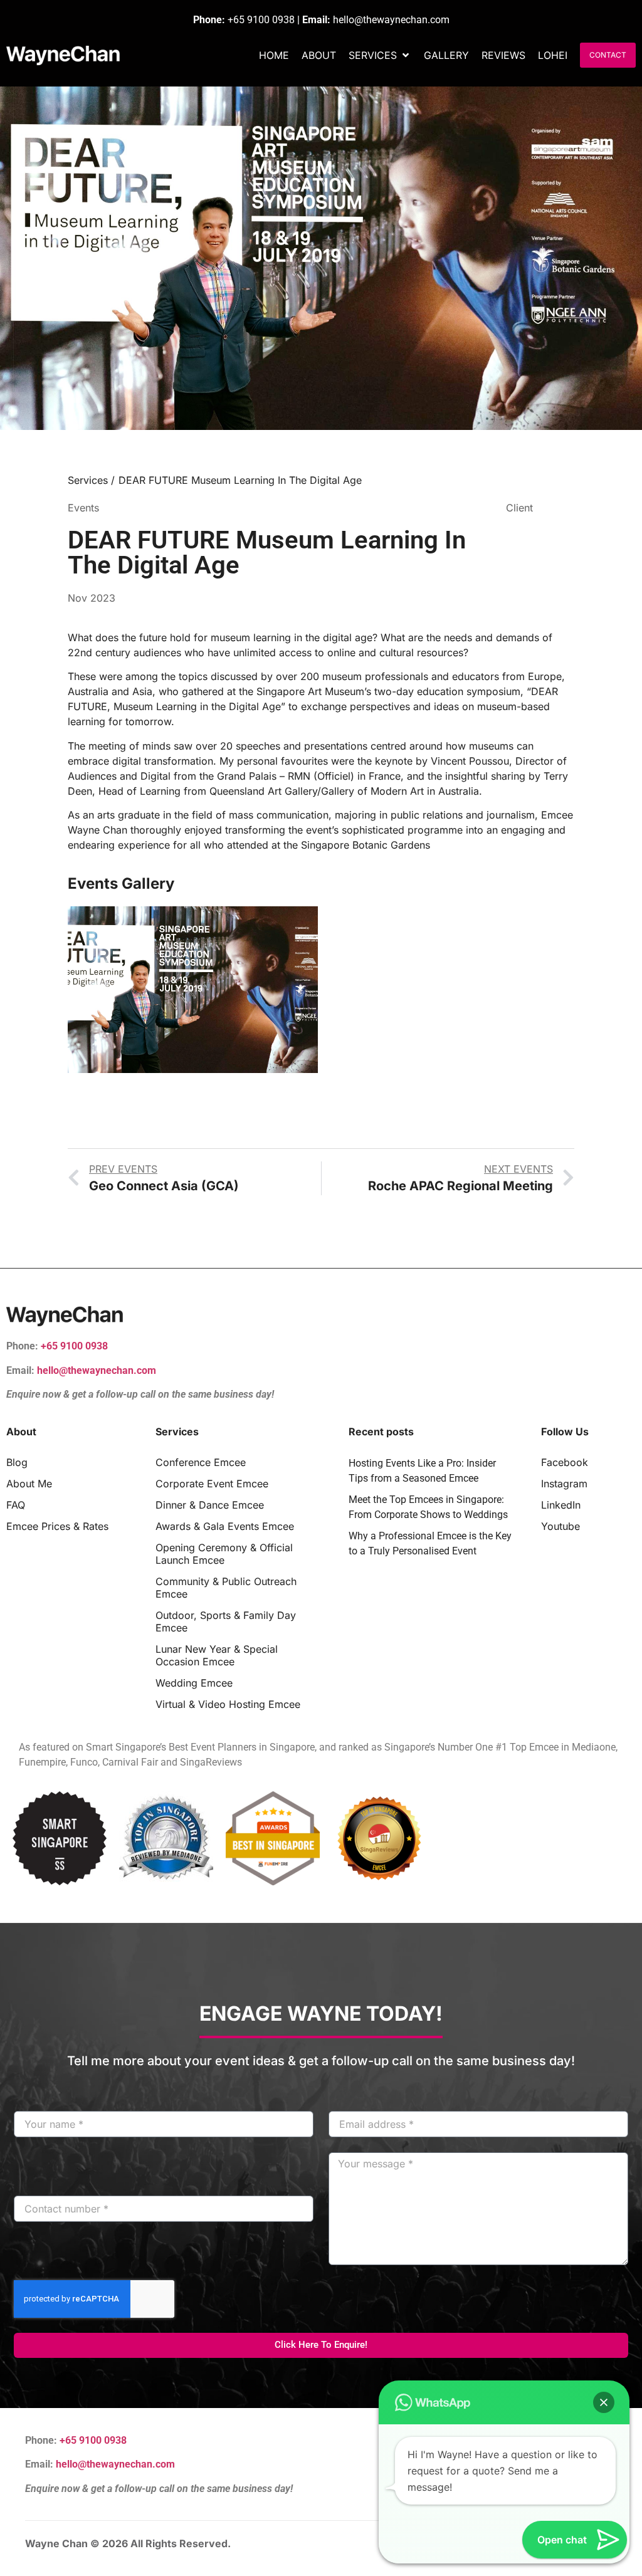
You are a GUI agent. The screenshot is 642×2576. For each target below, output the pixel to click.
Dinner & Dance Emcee (210, 1505)
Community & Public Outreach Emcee (226, 1588)
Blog (17, 1462)
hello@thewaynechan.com (391, 20)
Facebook (565, 1462)
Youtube (560, 1526)
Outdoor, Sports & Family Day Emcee (226, 1621)
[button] (380, 55)
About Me (29, 1484)
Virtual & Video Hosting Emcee (228, 1704)
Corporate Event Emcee (212, 1484)
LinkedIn (561, 1505)
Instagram (564, 1484)
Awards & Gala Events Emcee (225, 1526)
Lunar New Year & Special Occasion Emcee (217, 1655)
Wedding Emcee (194, 1683)
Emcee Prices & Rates (57, 1526)
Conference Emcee (201, 1462)
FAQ (16, 1505)
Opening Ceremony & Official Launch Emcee (224, 1554)
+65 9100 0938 (261, 20)
